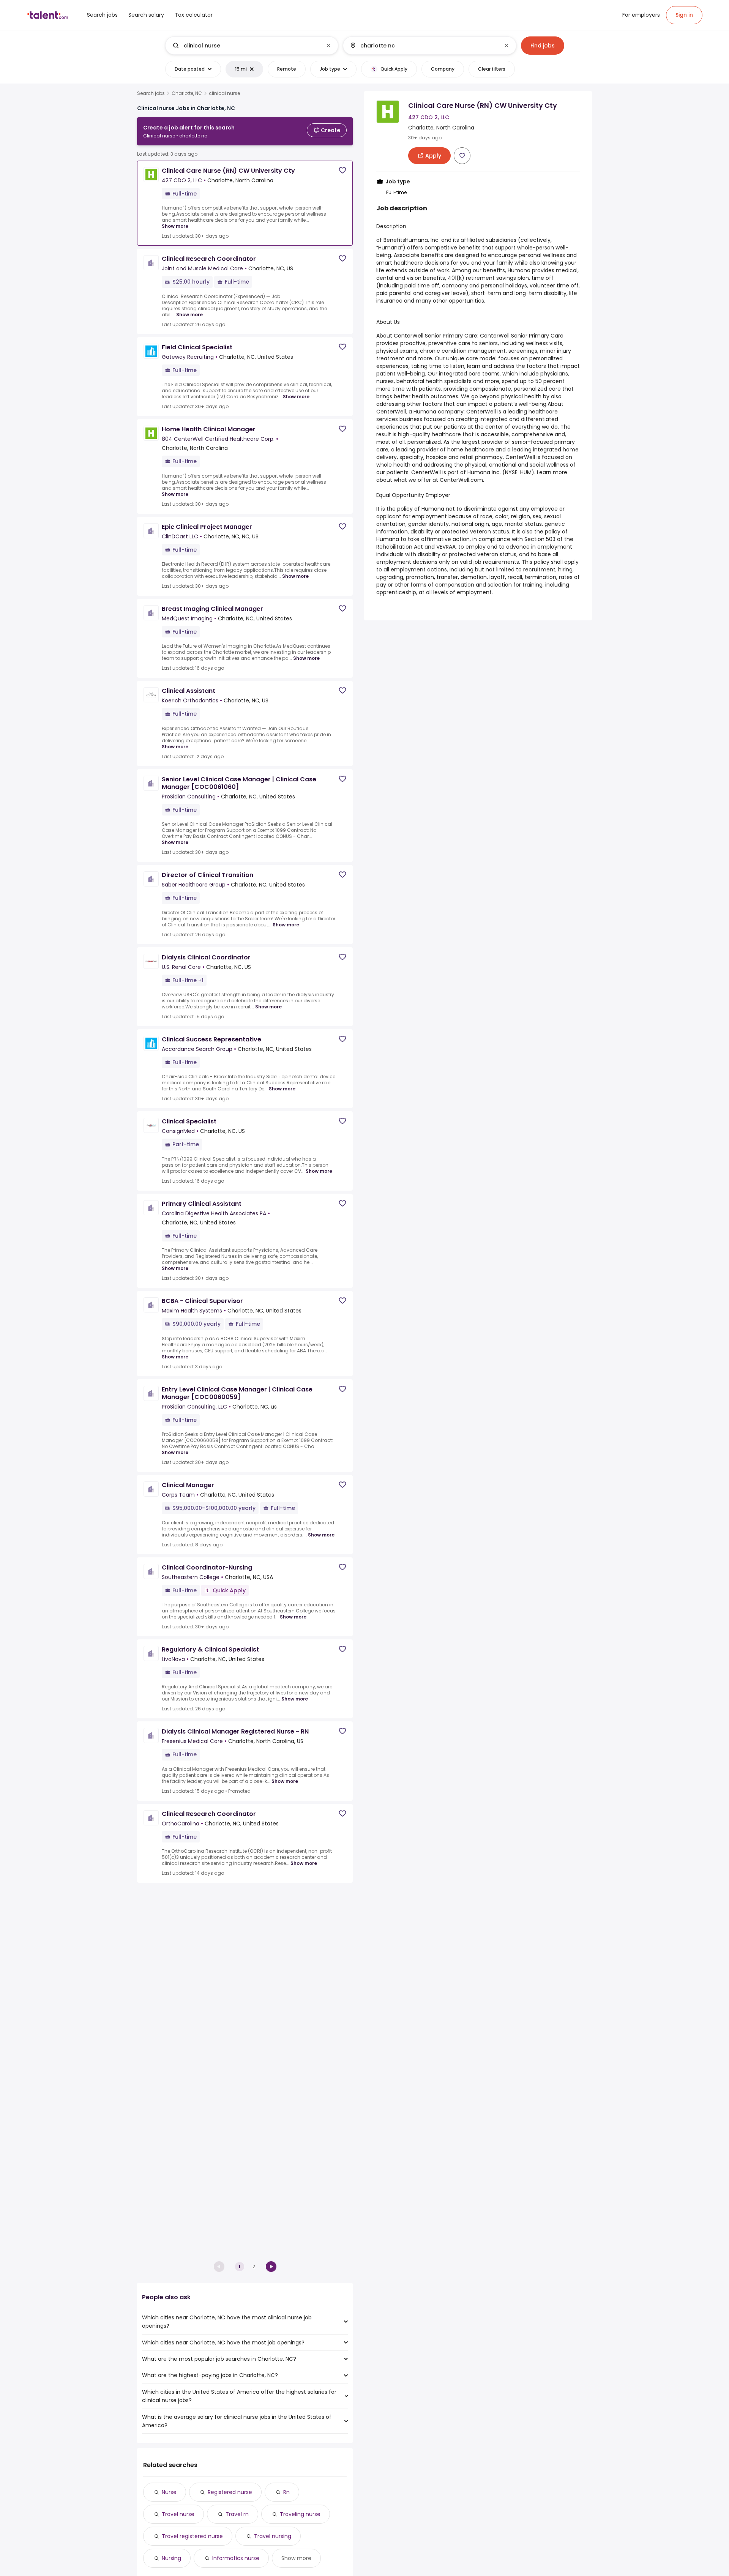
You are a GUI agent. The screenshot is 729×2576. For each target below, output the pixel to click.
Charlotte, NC (187, 93)
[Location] (423, 46)
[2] (271, 2267)
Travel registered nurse (192, 2536)
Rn (286, 2492)
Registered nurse (230, 2492)
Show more (175, 226)
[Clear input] (328, 46)
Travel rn (237, 2514)
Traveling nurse (300, 2514)
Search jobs (151, 93)
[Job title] (245, 46)
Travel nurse (178, 2514)
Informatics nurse (236, 2558)
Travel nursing (273, 2536)
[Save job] (342, 170)
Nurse (169, 2492)
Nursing (171, 2558)
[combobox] (251, 46)
